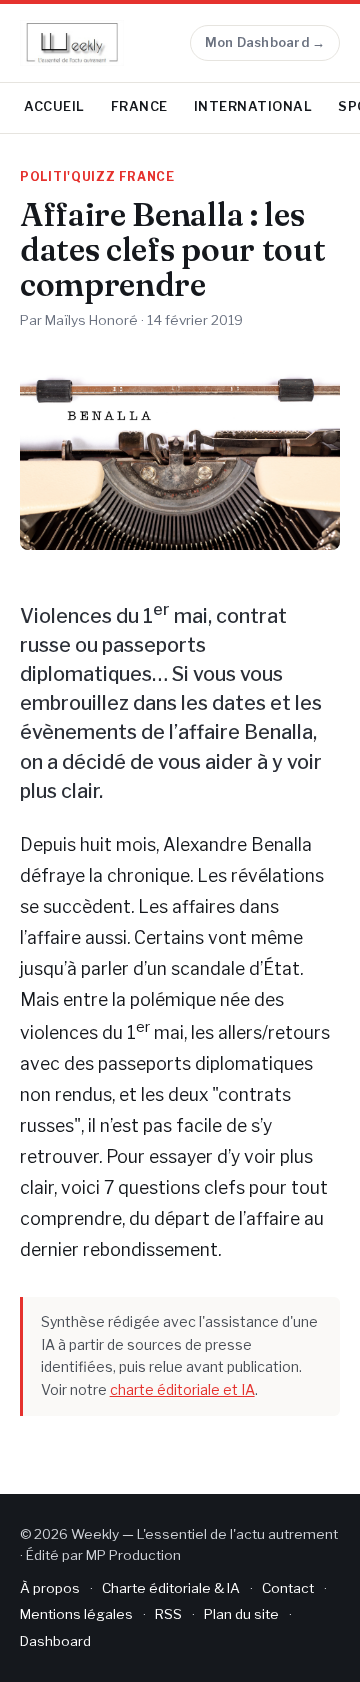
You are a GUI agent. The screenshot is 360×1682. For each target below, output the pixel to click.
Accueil (54, 106)
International (253, 106)
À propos (50, 1588)
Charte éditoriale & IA (171, 1588)
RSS (168, 1614)
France (139, 106)
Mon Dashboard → (265, 42)
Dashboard (55, 1641)
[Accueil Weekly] (72, 43)
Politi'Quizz (68, 177)
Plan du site (241, 1614)
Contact (288, 1588)
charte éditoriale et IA (182, 1389)
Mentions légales (76, 1614)
